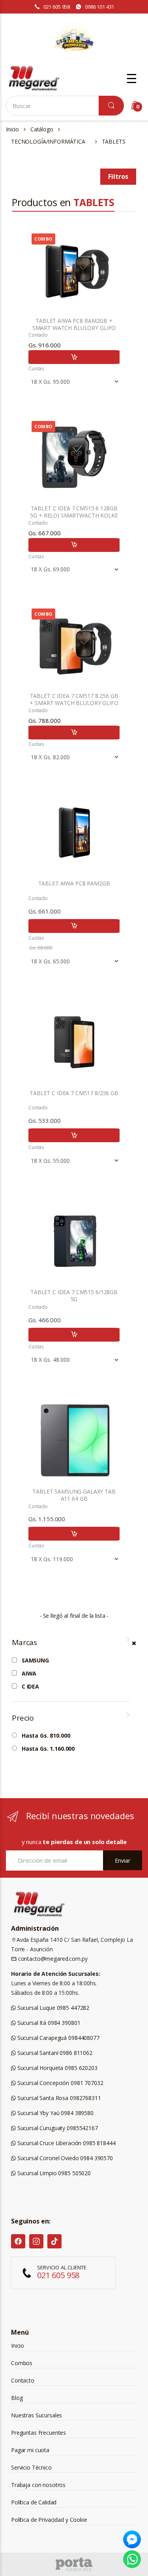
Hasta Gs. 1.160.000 (48, 1749)
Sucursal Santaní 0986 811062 (54, 2053)
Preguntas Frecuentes (38, 2433)
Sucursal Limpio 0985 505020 (53, 2173)
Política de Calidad (34, 2502)
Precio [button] (23, 1718)
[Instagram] (36, 2241)
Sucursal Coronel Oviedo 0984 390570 (64, 2158)
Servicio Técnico (31, 2467)
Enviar (123, 1860)
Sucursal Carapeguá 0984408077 (58, 2038)
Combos (22, 2363)
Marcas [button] (24, 1642)
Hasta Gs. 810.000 (46, 1736)
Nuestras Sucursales (37, 2415)
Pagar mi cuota (30, 2450)
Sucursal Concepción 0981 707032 (59, 2083)
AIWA (29, 1674)
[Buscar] (111, 106)
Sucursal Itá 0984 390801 (48, 2023)
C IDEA (30, 1687)
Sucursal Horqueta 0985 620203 (57, 2068)
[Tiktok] (54, 2241)
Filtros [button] (118, 176)
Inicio (12, 129)
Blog (17, 2398)
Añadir (74, 357)
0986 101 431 (99, 7)
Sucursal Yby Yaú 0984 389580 (55, 2113)
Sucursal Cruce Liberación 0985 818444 (66, 2143)
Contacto (23, 2380)
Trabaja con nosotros (38, 2485)
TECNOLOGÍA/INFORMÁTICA (48, 141)
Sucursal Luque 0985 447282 (52, 2008)
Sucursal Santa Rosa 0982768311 (58, 2098)
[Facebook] (18, 2241)
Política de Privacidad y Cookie (49, 2520)
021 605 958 (57, 7)
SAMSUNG (35, 1660)
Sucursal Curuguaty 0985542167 (57, 2128)
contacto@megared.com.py (52, 1959)
